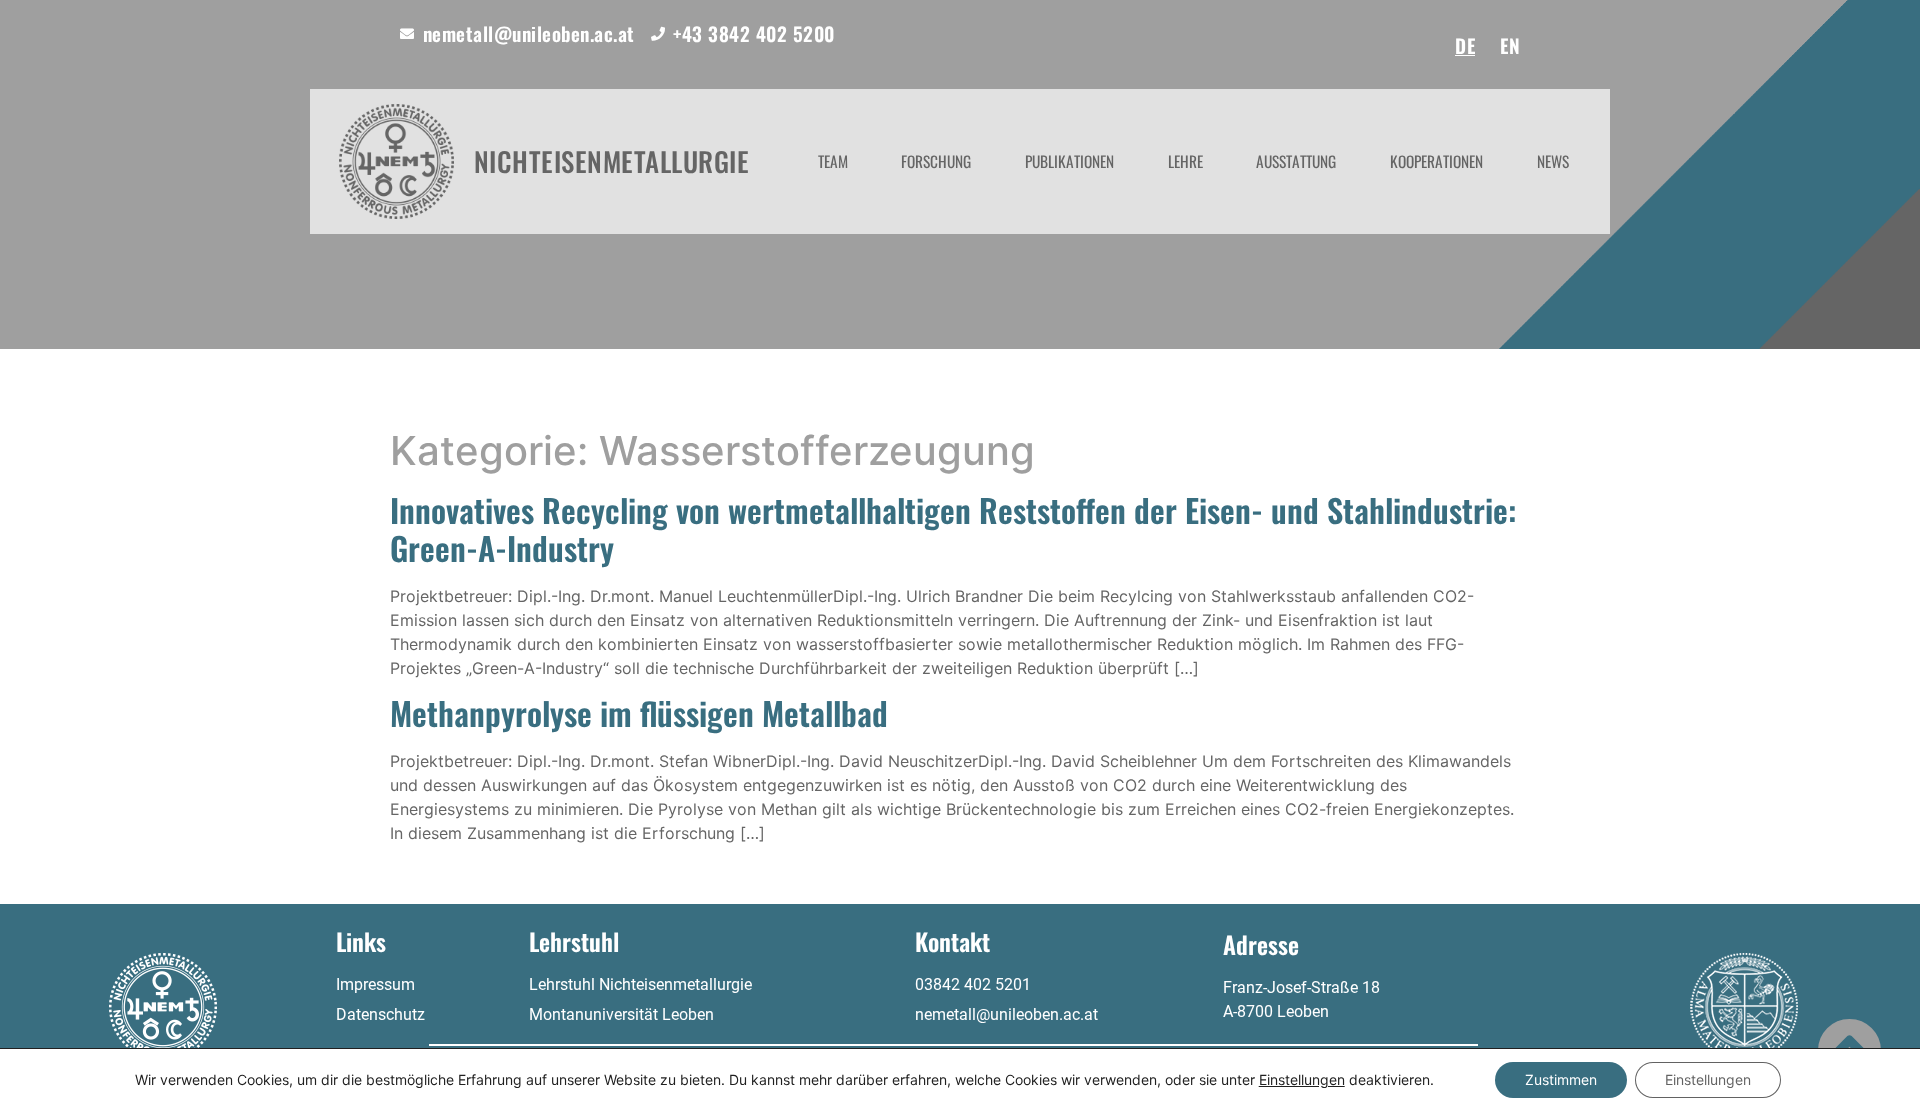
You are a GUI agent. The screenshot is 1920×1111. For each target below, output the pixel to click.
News (1553, 161)
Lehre (1185, 161)
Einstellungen (1302, 1079)
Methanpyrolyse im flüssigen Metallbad (639, 712)
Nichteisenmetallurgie (612, 161)
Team (833, 161)
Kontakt (952, 941)
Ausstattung (1296, 161)
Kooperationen (1436, 161)
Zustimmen (1561, 1079)
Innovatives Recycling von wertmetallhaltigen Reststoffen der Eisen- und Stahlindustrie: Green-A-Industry (953, 528)
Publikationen (1069, 161)
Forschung (936, 161)
